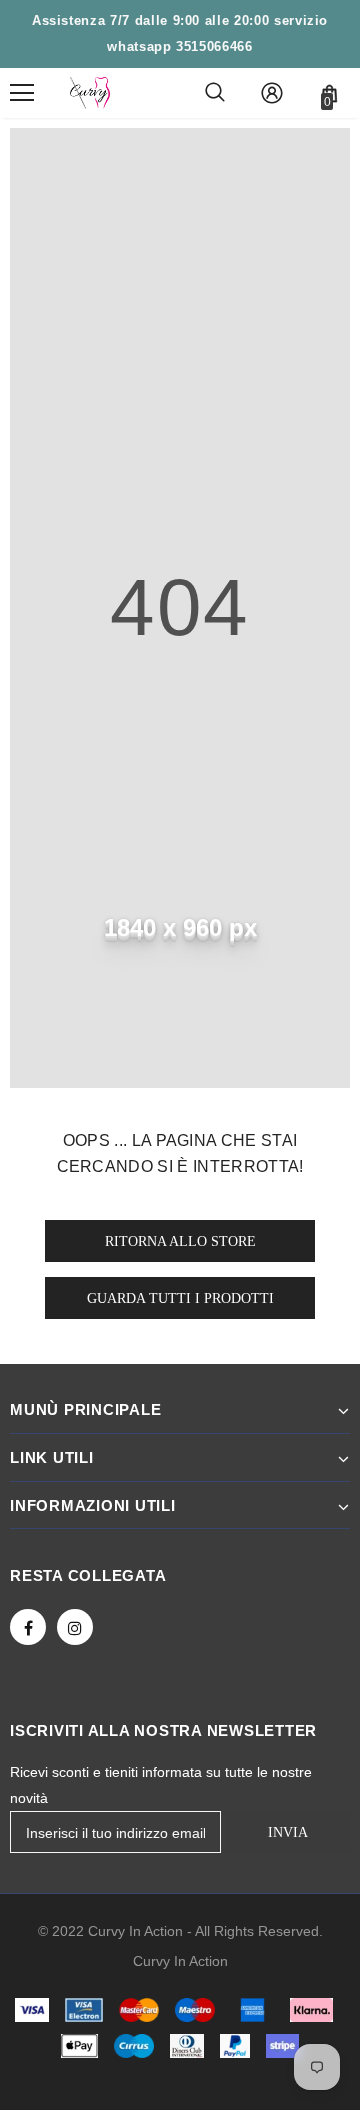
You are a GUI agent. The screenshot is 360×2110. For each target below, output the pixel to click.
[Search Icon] (215, 93)
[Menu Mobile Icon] (22, 93)
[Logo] (90, 93)
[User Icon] (272, 93)
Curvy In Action (180, 1961)
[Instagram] (75, 1627)
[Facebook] (28, 1627)
